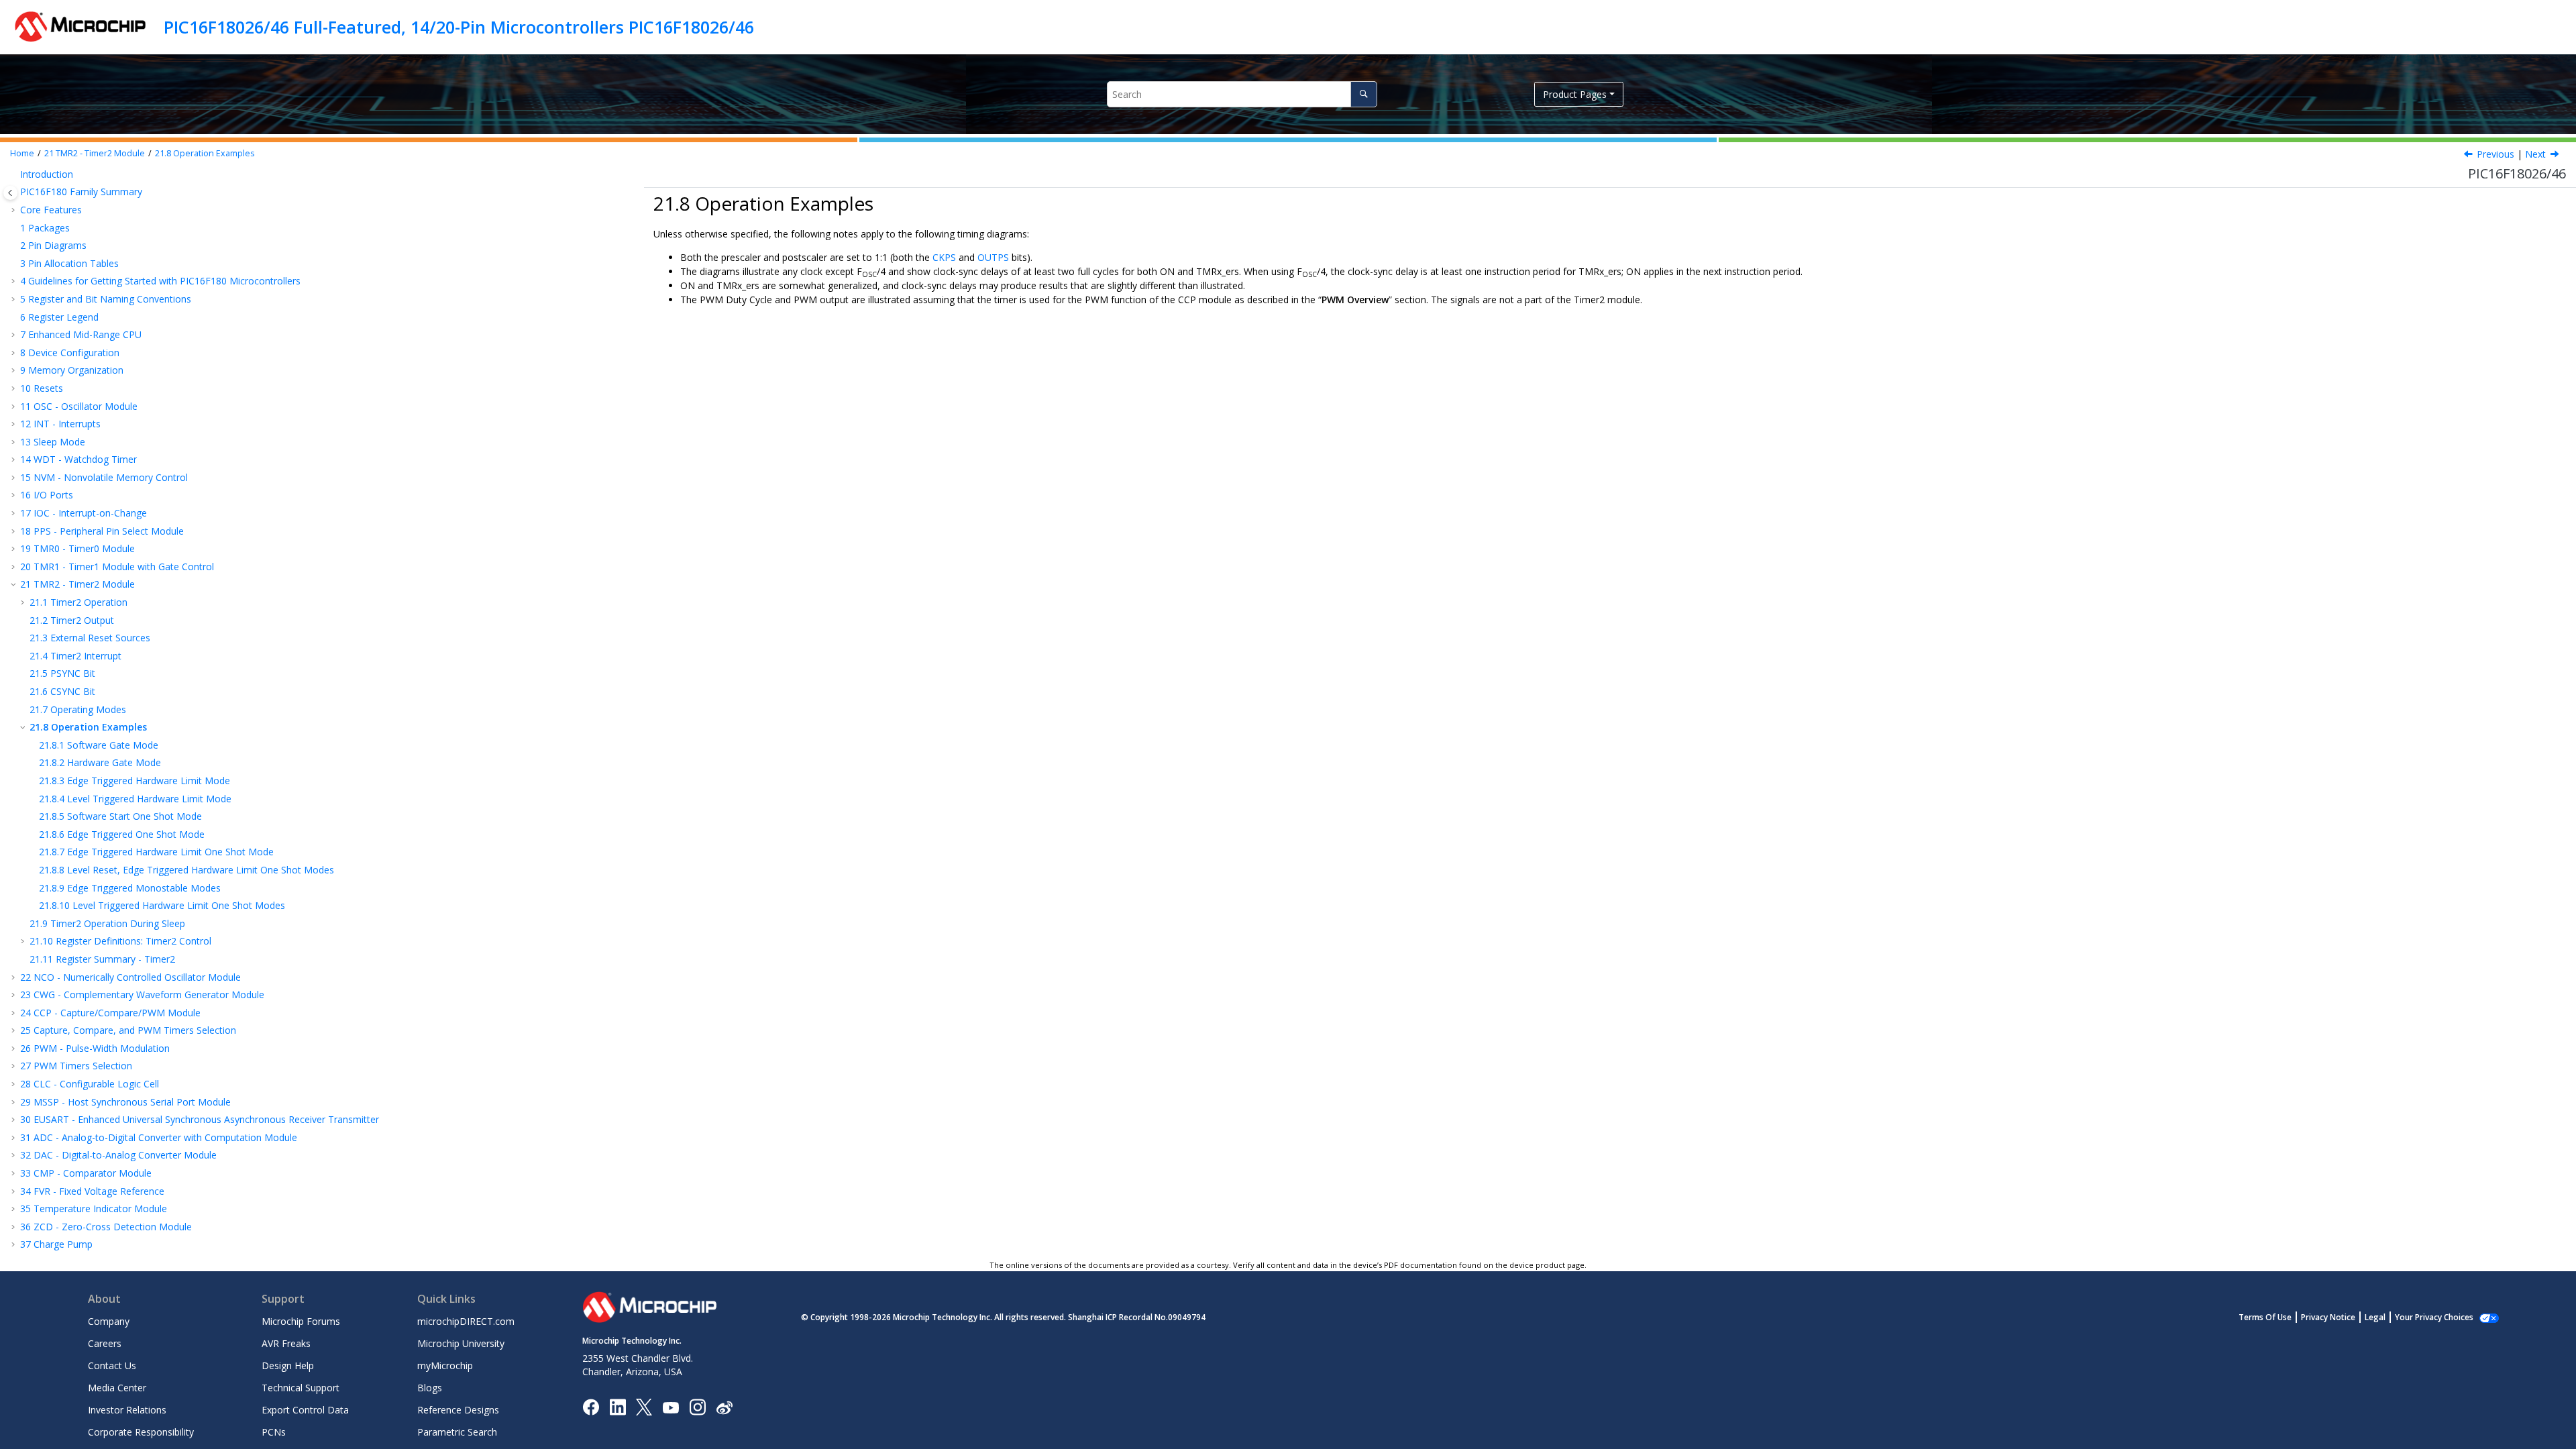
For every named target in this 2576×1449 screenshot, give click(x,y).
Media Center (117, 1388)
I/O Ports (47, 495)
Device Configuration (70, 353)
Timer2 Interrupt (75, 656)
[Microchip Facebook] (591, 1406)
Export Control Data (305, 1410)
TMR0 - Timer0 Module (77, 548)
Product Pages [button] (1575, 94)
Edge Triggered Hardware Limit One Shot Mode (156, 852)
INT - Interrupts (60, 424)
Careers (105, 1343)
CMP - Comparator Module (86, 1173)
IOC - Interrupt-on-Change (84, 513)
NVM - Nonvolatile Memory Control (104, 477)
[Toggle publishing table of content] (10, 193)
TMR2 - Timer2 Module (95, 153)
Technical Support (301, 1388)
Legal (2375, 1317)
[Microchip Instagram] (697, 1406)
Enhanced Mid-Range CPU (81, 334)
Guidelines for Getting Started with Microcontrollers (160, 281)
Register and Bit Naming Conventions (106, 299)
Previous (2495, 154)
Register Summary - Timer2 (102, 959)
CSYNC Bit (62, 691)
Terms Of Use (2265, 1317)
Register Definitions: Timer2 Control (120, 941)
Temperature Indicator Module (94, 1209)
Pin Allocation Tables (69, 263)
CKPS (944, 257)
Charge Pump (56, 1244)
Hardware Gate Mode (100, 762)
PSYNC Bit (62, 673)
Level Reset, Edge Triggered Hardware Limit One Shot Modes (186, 870)
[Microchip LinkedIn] (618, 1406)
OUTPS (993, 257)
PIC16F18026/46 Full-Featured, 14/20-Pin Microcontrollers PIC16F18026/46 (459, 27)
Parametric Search (457, 1432)
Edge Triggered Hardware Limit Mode (135, 781)
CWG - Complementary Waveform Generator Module (142, 995)
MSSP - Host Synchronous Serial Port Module (125, 1102)
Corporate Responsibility (141, 1432)
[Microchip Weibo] (724, 1407)
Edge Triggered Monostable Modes (130, 888)
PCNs (274, 1432)
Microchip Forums (301, 1321)
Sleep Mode (53, 442)
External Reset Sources (90, 638)
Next (2535, 154)
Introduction (47, 174)
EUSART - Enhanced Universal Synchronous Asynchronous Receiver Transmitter (200, 1119)
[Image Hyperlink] (670, 1407)
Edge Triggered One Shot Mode (122, 834)
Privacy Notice (2328, 1317)
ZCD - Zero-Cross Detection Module (106, 1227)
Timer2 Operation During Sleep (107, 923)
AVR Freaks (286, 1343)
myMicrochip (445, 1365)
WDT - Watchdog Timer (78, 459)
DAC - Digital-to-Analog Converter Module (118, 1155)
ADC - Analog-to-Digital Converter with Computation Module (159, 1137)
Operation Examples (205, 153)
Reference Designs (458, 1410)
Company (109, 1321)
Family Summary (81, 192)
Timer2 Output (72, 620)
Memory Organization (72, 370)
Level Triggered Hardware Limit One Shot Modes (162, 905)
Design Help (288, 1365)
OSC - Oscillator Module (79, 406)
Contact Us (112, 1365)
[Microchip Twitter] (644, 1406)
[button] (15, 174)
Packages (45, 228)
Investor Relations (127, 1410)
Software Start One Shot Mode (120, 816)
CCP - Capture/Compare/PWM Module (110, 1013)
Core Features (51, 210)
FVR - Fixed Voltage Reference (92, 1191)
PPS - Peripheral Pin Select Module (102, 531)
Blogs (430, 1388)
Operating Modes (78, 709)
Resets (42, 388)
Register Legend (59, 317)
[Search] (1363, 94)
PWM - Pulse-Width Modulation (95, 1048)
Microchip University (461, 1343)
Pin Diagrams (53, 245)
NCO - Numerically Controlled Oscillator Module (130, 977)
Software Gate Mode (99, 745)
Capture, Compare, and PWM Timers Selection (128, 1030)
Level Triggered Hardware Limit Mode (135, 799)
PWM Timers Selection (76, 1066)
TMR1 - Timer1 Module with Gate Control (117, 567)
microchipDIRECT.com (466, 1321)
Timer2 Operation (78, 602)
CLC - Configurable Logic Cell (90, 1084)
